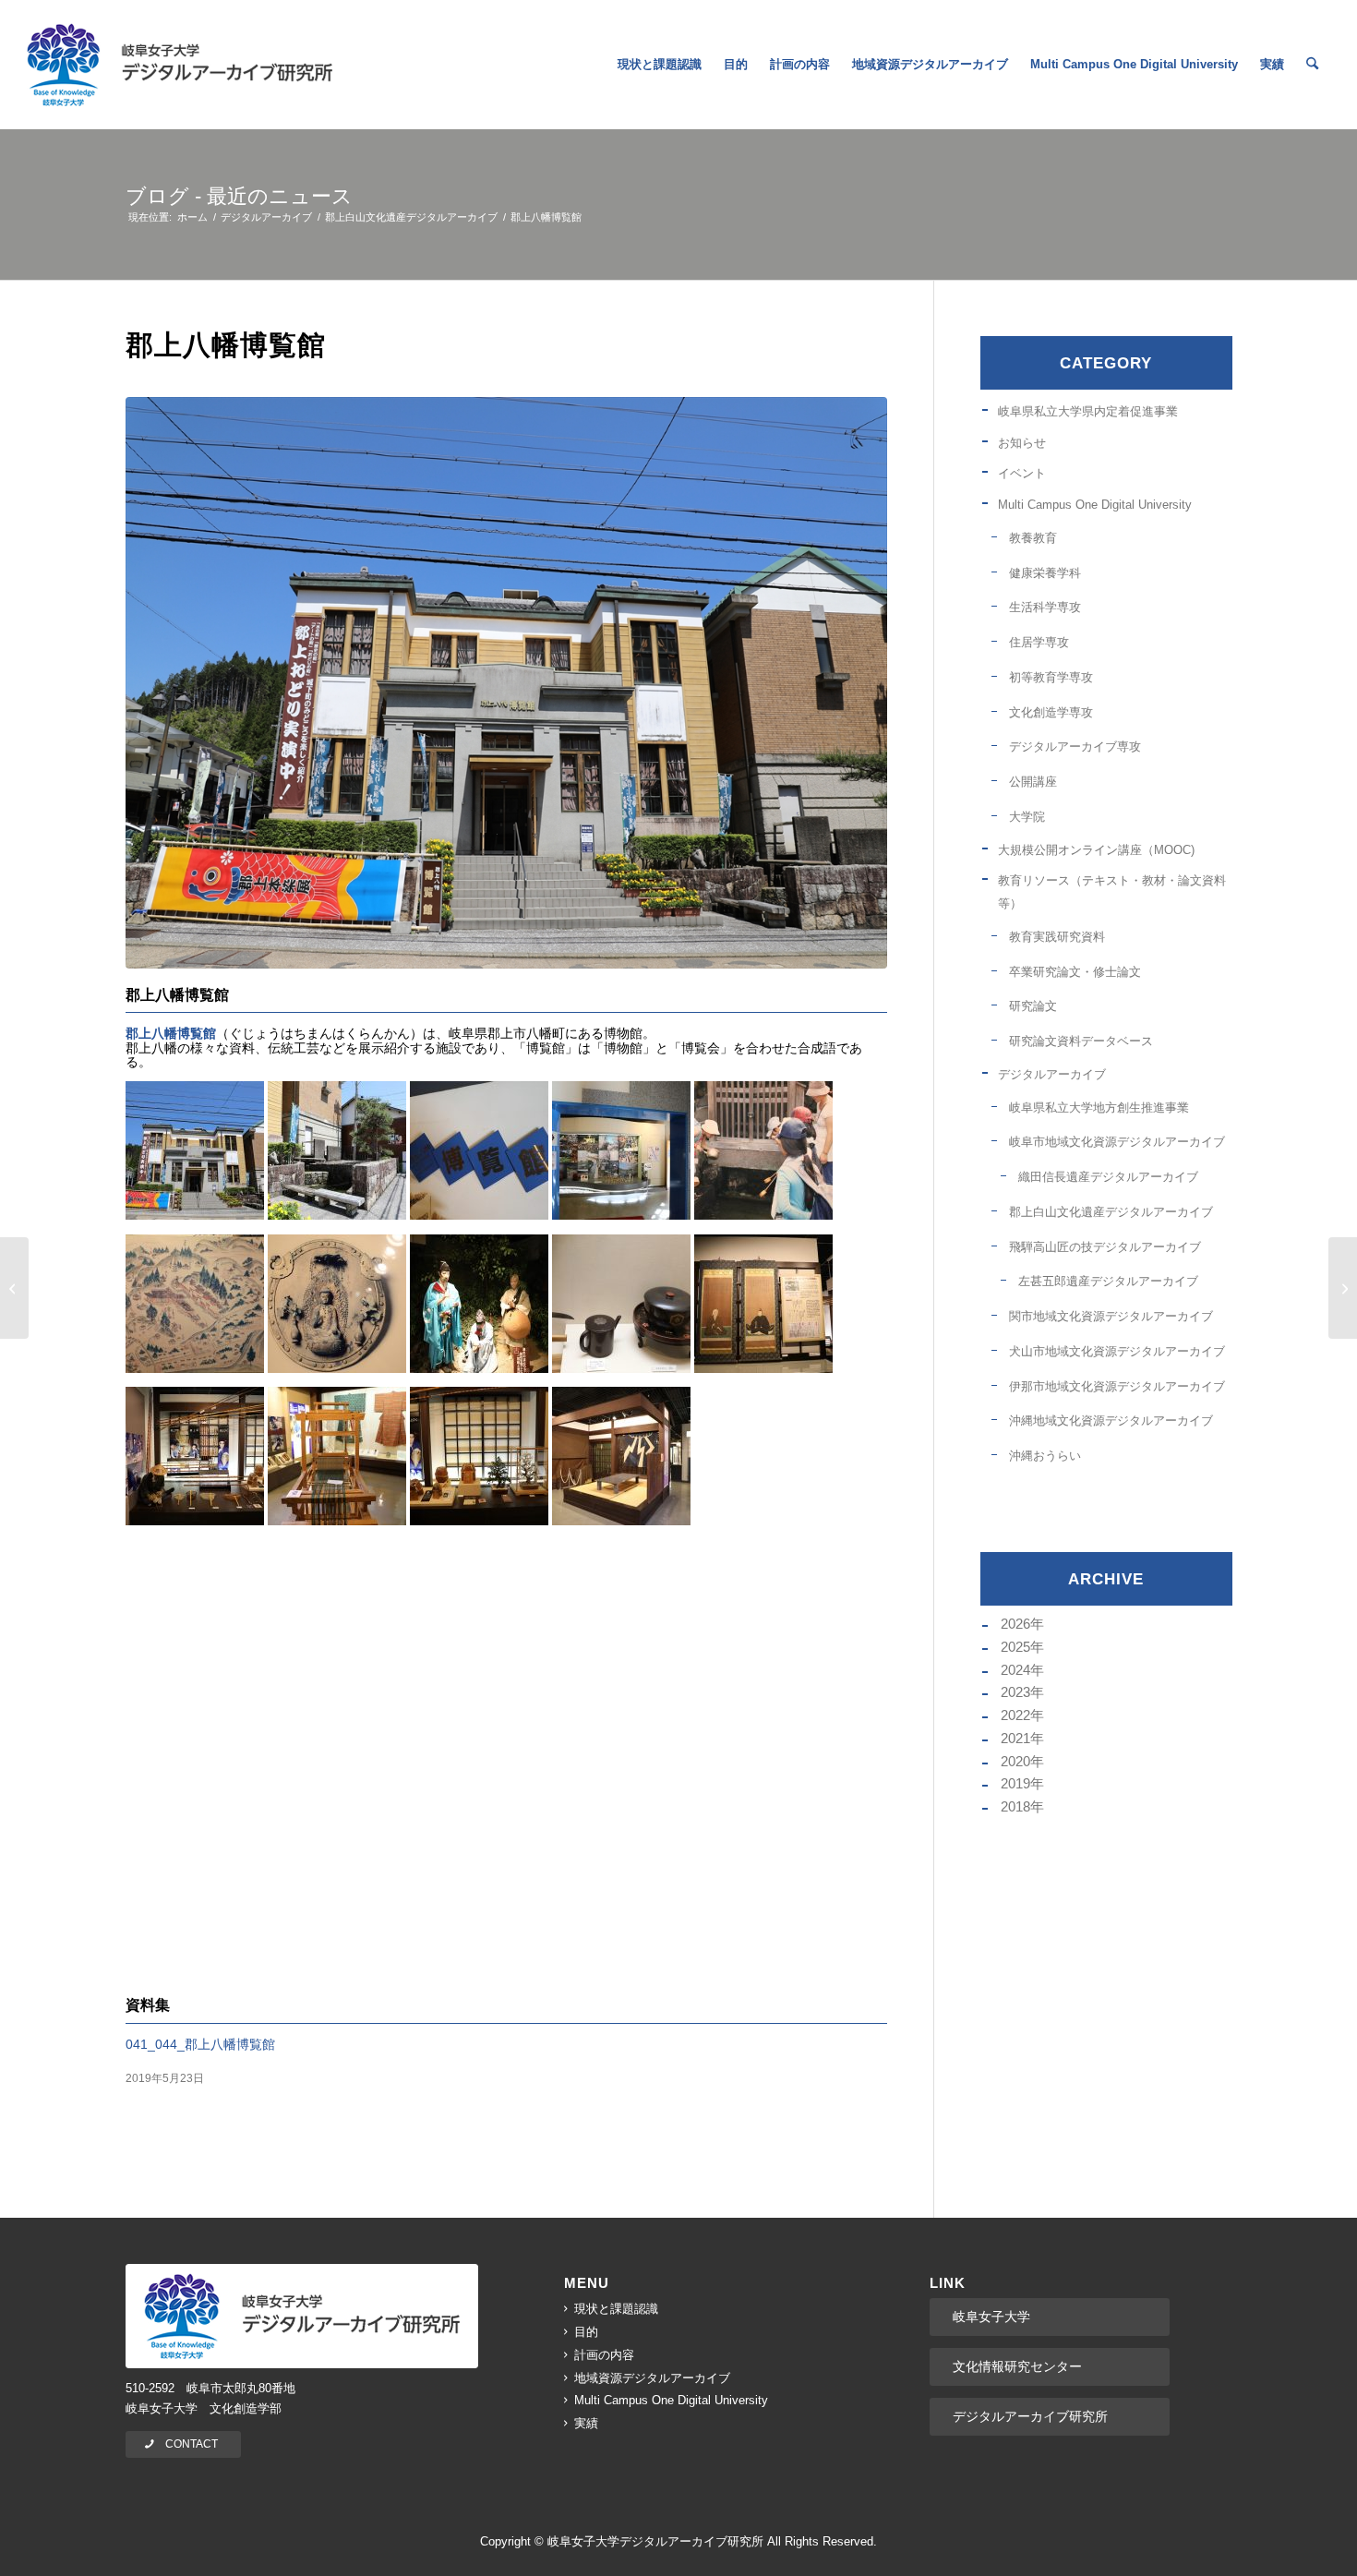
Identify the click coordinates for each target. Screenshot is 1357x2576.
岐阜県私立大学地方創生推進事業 (1099, 1107)
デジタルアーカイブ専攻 (1075, 746)
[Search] (1312, 65)
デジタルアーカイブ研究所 (1030, 2416)
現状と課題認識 (616, 2309)
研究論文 (1033, 1006)
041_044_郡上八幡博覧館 (200, 2044)
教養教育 (1033, 538)
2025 (1015, 1647)
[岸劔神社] (14, 1288)
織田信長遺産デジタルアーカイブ (1108, 1177)
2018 (1015, 1806)
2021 (1015, 1738)
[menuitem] (660, 65)
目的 (586, 2332)
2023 (1015, 1692)
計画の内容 (604, 2355)
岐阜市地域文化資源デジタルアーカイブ (1117, 1142)
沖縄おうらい (1045, 1456)
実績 (586, 2423)
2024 (1015, 1670)
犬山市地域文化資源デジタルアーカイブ (1117, 1351)
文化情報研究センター (1017, 2366)
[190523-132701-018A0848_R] (506, 683)
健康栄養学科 (1045, 573)
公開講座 (1033, 782)
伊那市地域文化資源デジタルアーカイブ (1117, 1386)
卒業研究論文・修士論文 (1075, 972)
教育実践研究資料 (1057, 937)
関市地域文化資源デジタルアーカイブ (1111, 1316)
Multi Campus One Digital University (1095, 505)
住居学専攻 (1039, 642)
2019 (1015, 1783)
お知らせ (1022, 443)
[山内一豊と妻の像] (1343, 1288)
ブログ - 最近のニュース (239, 196)
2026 (1015, 1624)
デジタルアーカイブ (1052, 1074)
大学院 (1027, 817)
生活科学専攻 (1045, 607)
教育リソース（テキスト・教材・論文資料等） (1112, 892)
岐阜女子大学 (991, 2317)
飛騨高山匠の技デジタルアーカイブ (1105, 1247)
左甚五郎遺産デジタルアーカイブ (1108, 1281)
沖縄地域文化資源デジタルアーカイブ (1111, 1420)
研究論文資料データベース (1081, 1041)
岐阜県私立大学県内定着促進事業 (1088, 411)
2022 (1015, 1715)
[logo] (180, 65)
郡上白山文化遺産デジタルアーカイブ (1111, 1212)
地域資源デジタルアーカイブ (652, 2378)
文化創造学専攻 (1051, 712)
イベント (1022, 473)
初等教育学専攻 (1051, 677)
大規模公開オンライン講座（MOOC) (1096, 850)
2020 (1015, 1761)
